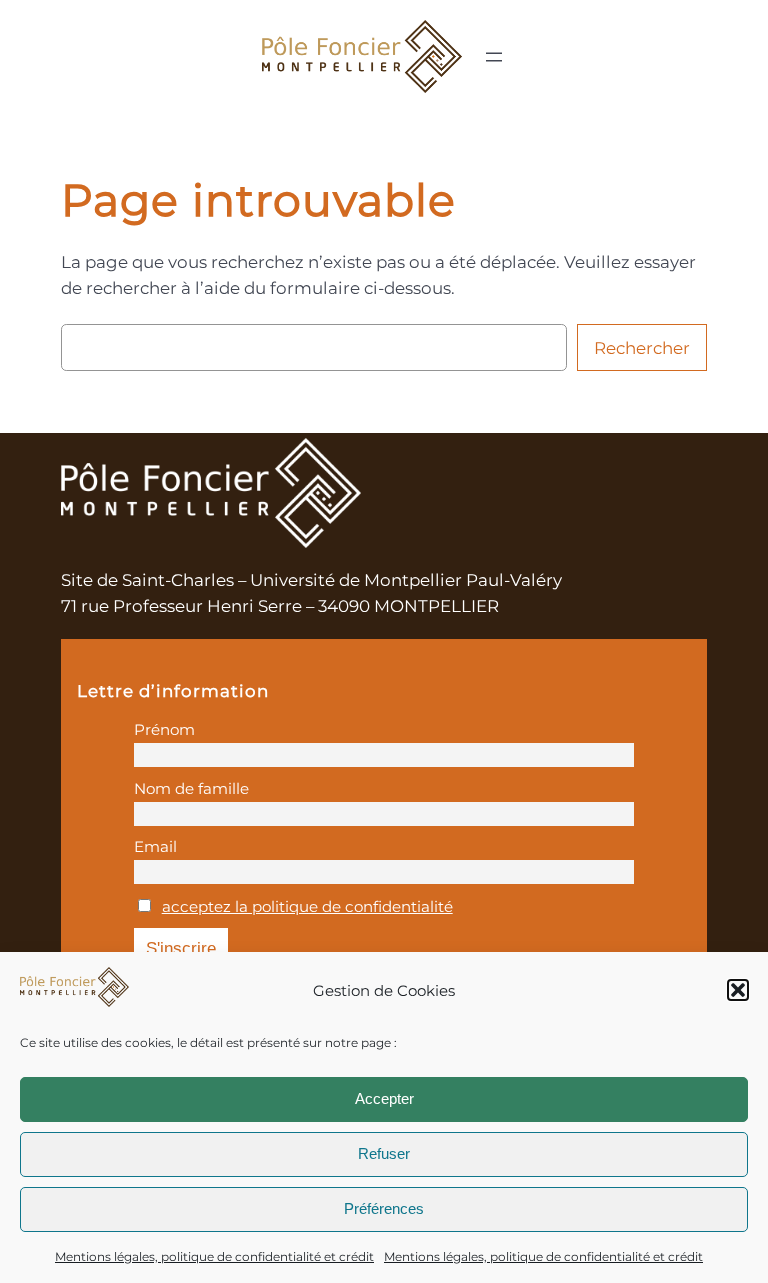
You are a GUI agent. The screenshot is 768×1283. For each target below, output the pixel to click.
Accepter (384, 1098)
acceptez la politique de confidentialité (307, 906)
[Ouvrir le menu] (494, 57)
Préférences (384, 1208)
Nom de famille (191, 788)
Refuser (384, 1153)
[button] (738, 990)
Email (155, 846)
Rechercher (642, 348)
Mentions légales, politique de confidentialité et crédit (214, 1256)
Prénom (164, 729)
